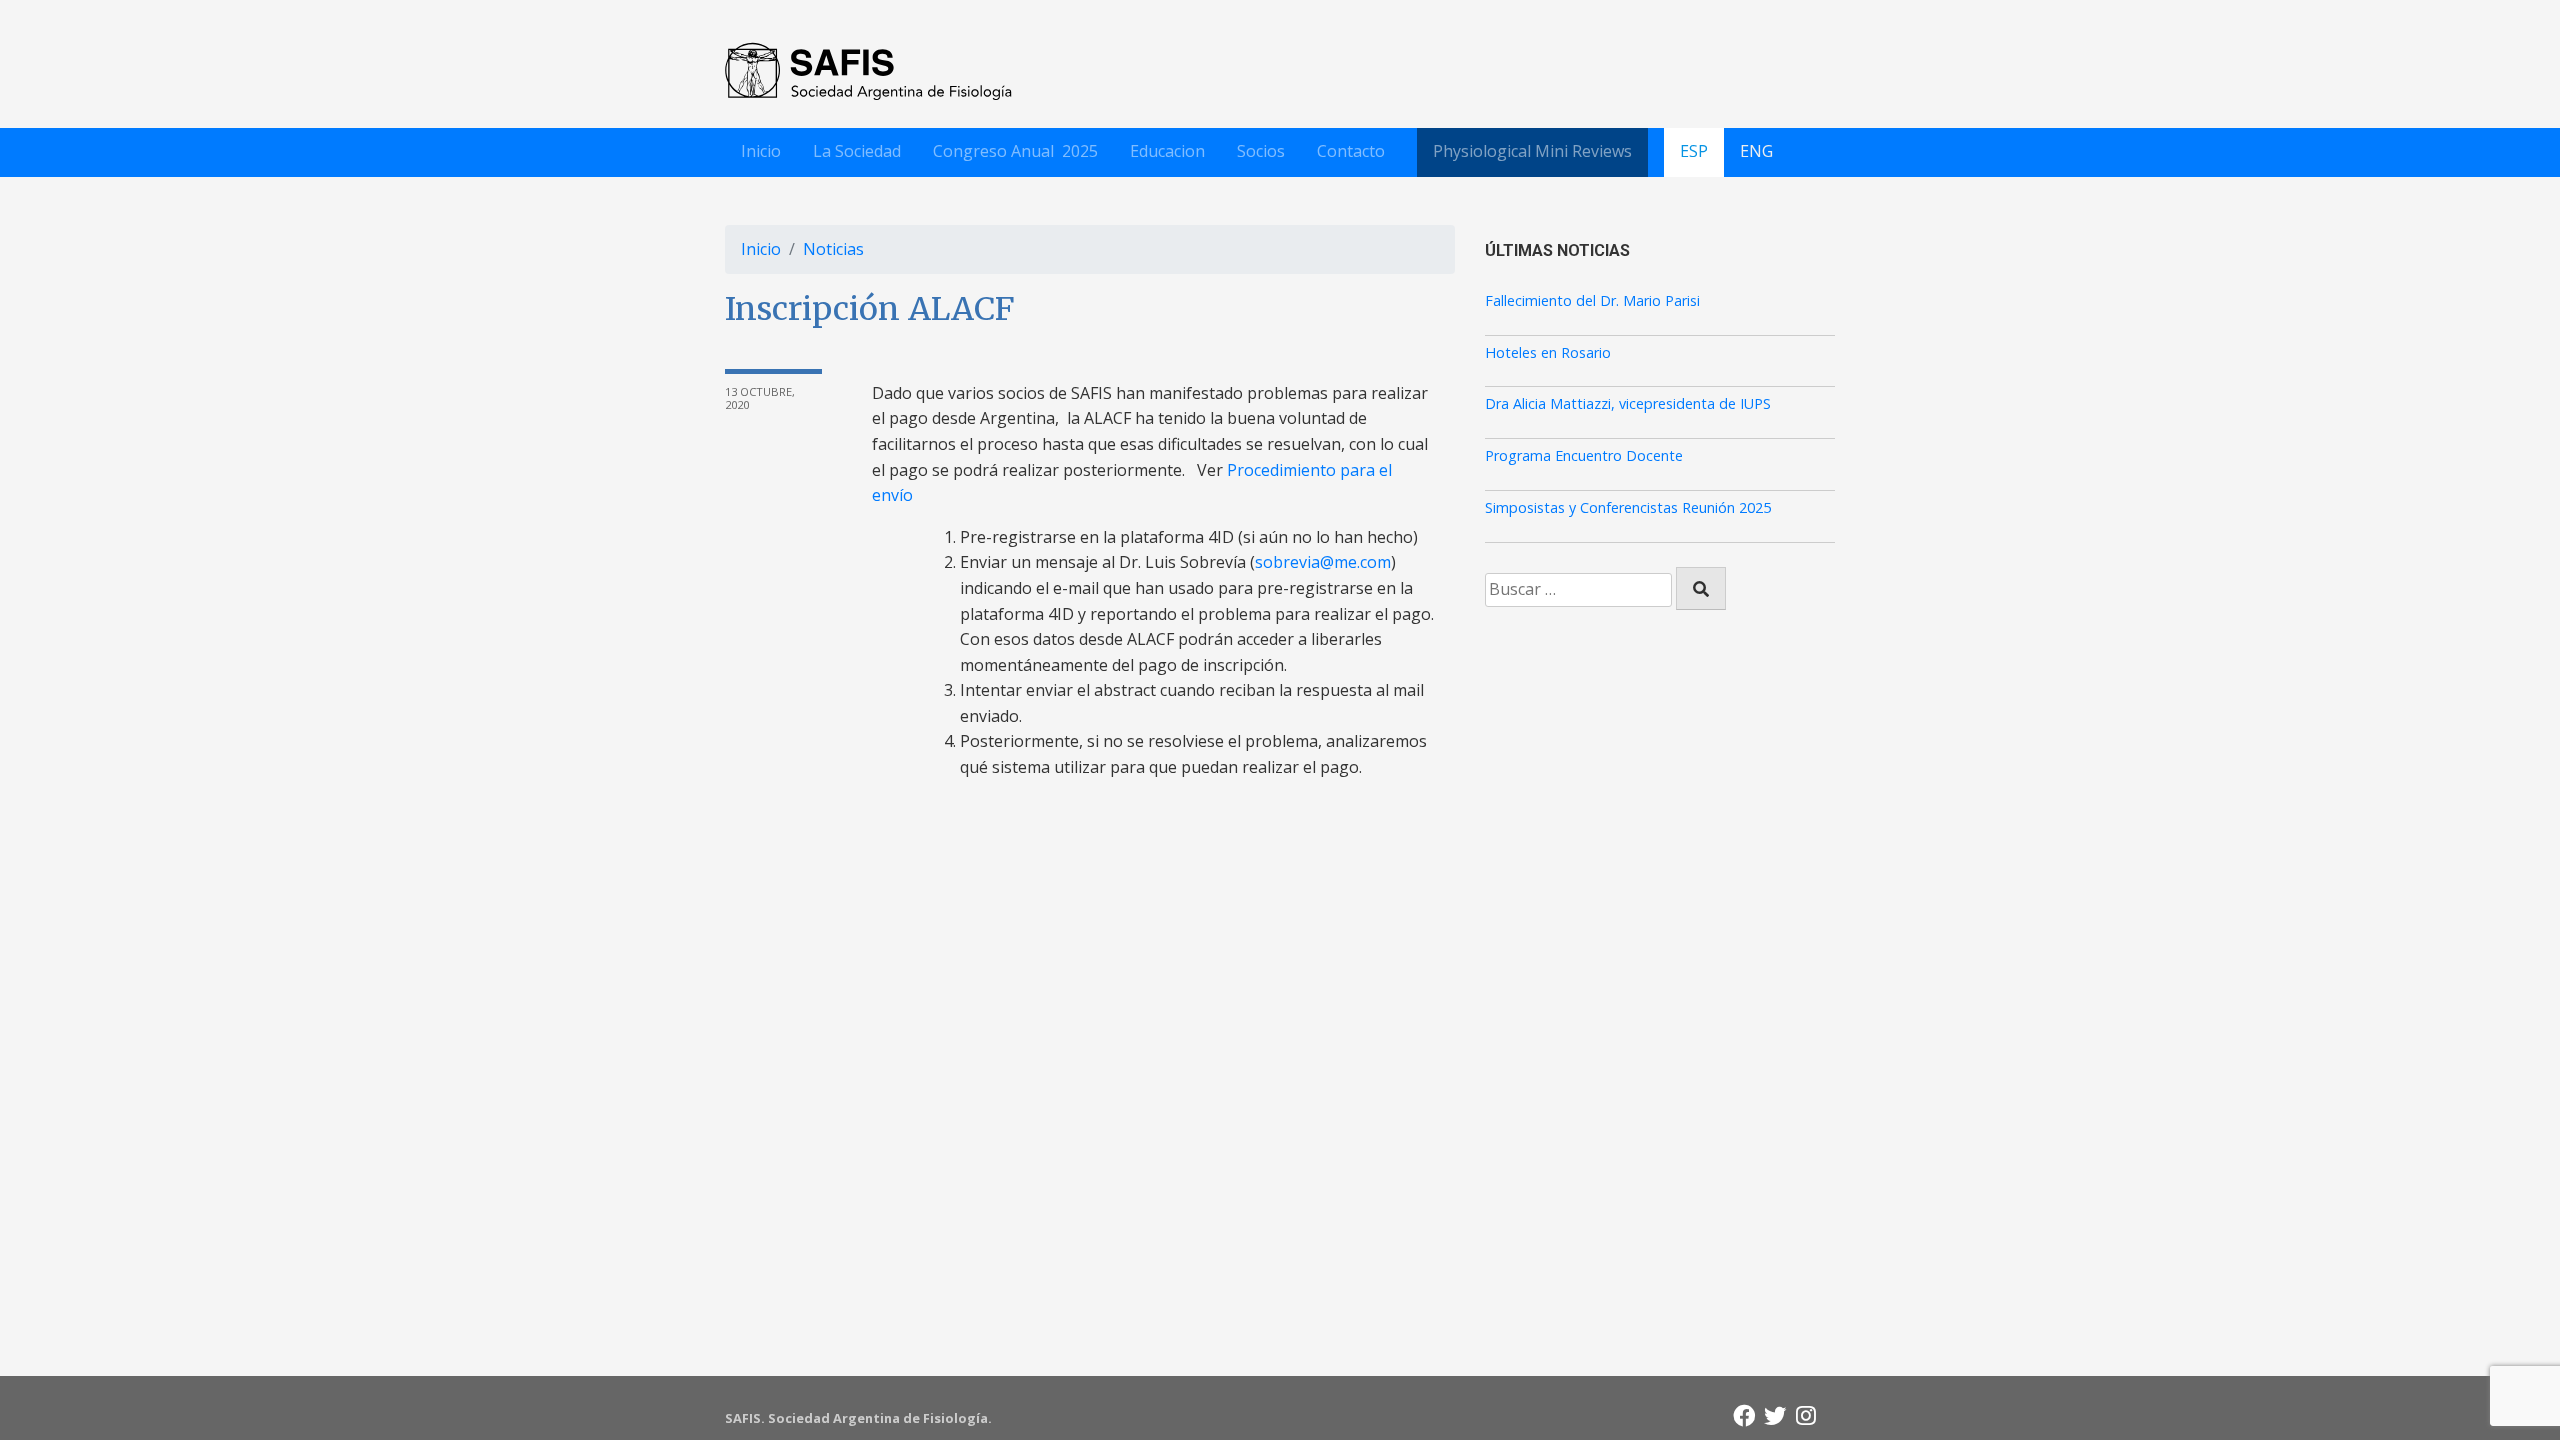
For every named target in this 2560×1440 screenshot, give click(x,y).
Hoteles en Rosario (1548, 353)
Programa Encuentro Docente (1584, 456)
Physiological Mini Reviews (1532, 151)
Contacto (1351, 151)
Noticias (833, 249)
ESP (1694, 151)
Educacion (1167, 151)
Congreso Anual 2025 (1015, 151)
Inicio (761, 151)
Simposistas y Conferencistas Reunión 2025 (1628, 508)
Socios (1261, 151)
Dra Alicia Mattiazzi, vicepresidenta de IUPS (1628, 404)
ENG (1756, 151)
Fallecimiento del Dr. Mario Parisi (1592, 301)
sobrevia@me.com (1323, 562)
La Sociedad (857, 151)
